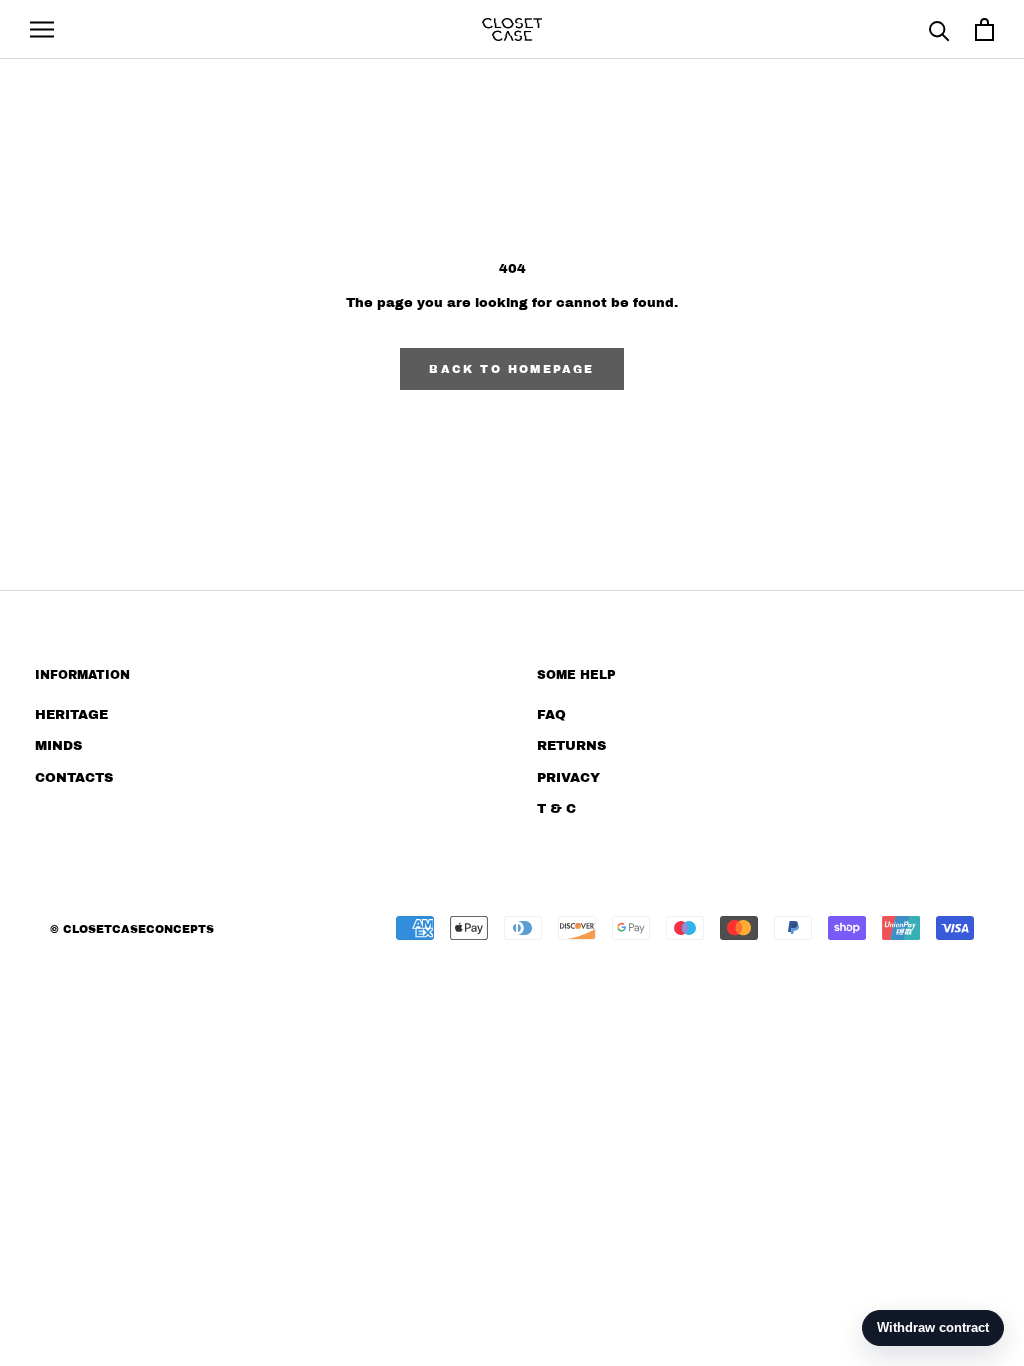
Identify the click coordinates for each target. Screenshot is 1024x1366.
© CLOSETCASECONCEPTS (132, 929)
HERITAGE (71, 715)
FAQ (551, 715)
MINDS (58, 746)
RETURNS (571, 746)
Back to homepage (511, 369)
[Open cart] (984, 29)
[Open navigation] (42, 29)
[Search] (939, 29)
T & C (556, 809)
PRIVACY (568, 778)
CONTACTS (74, 778)
